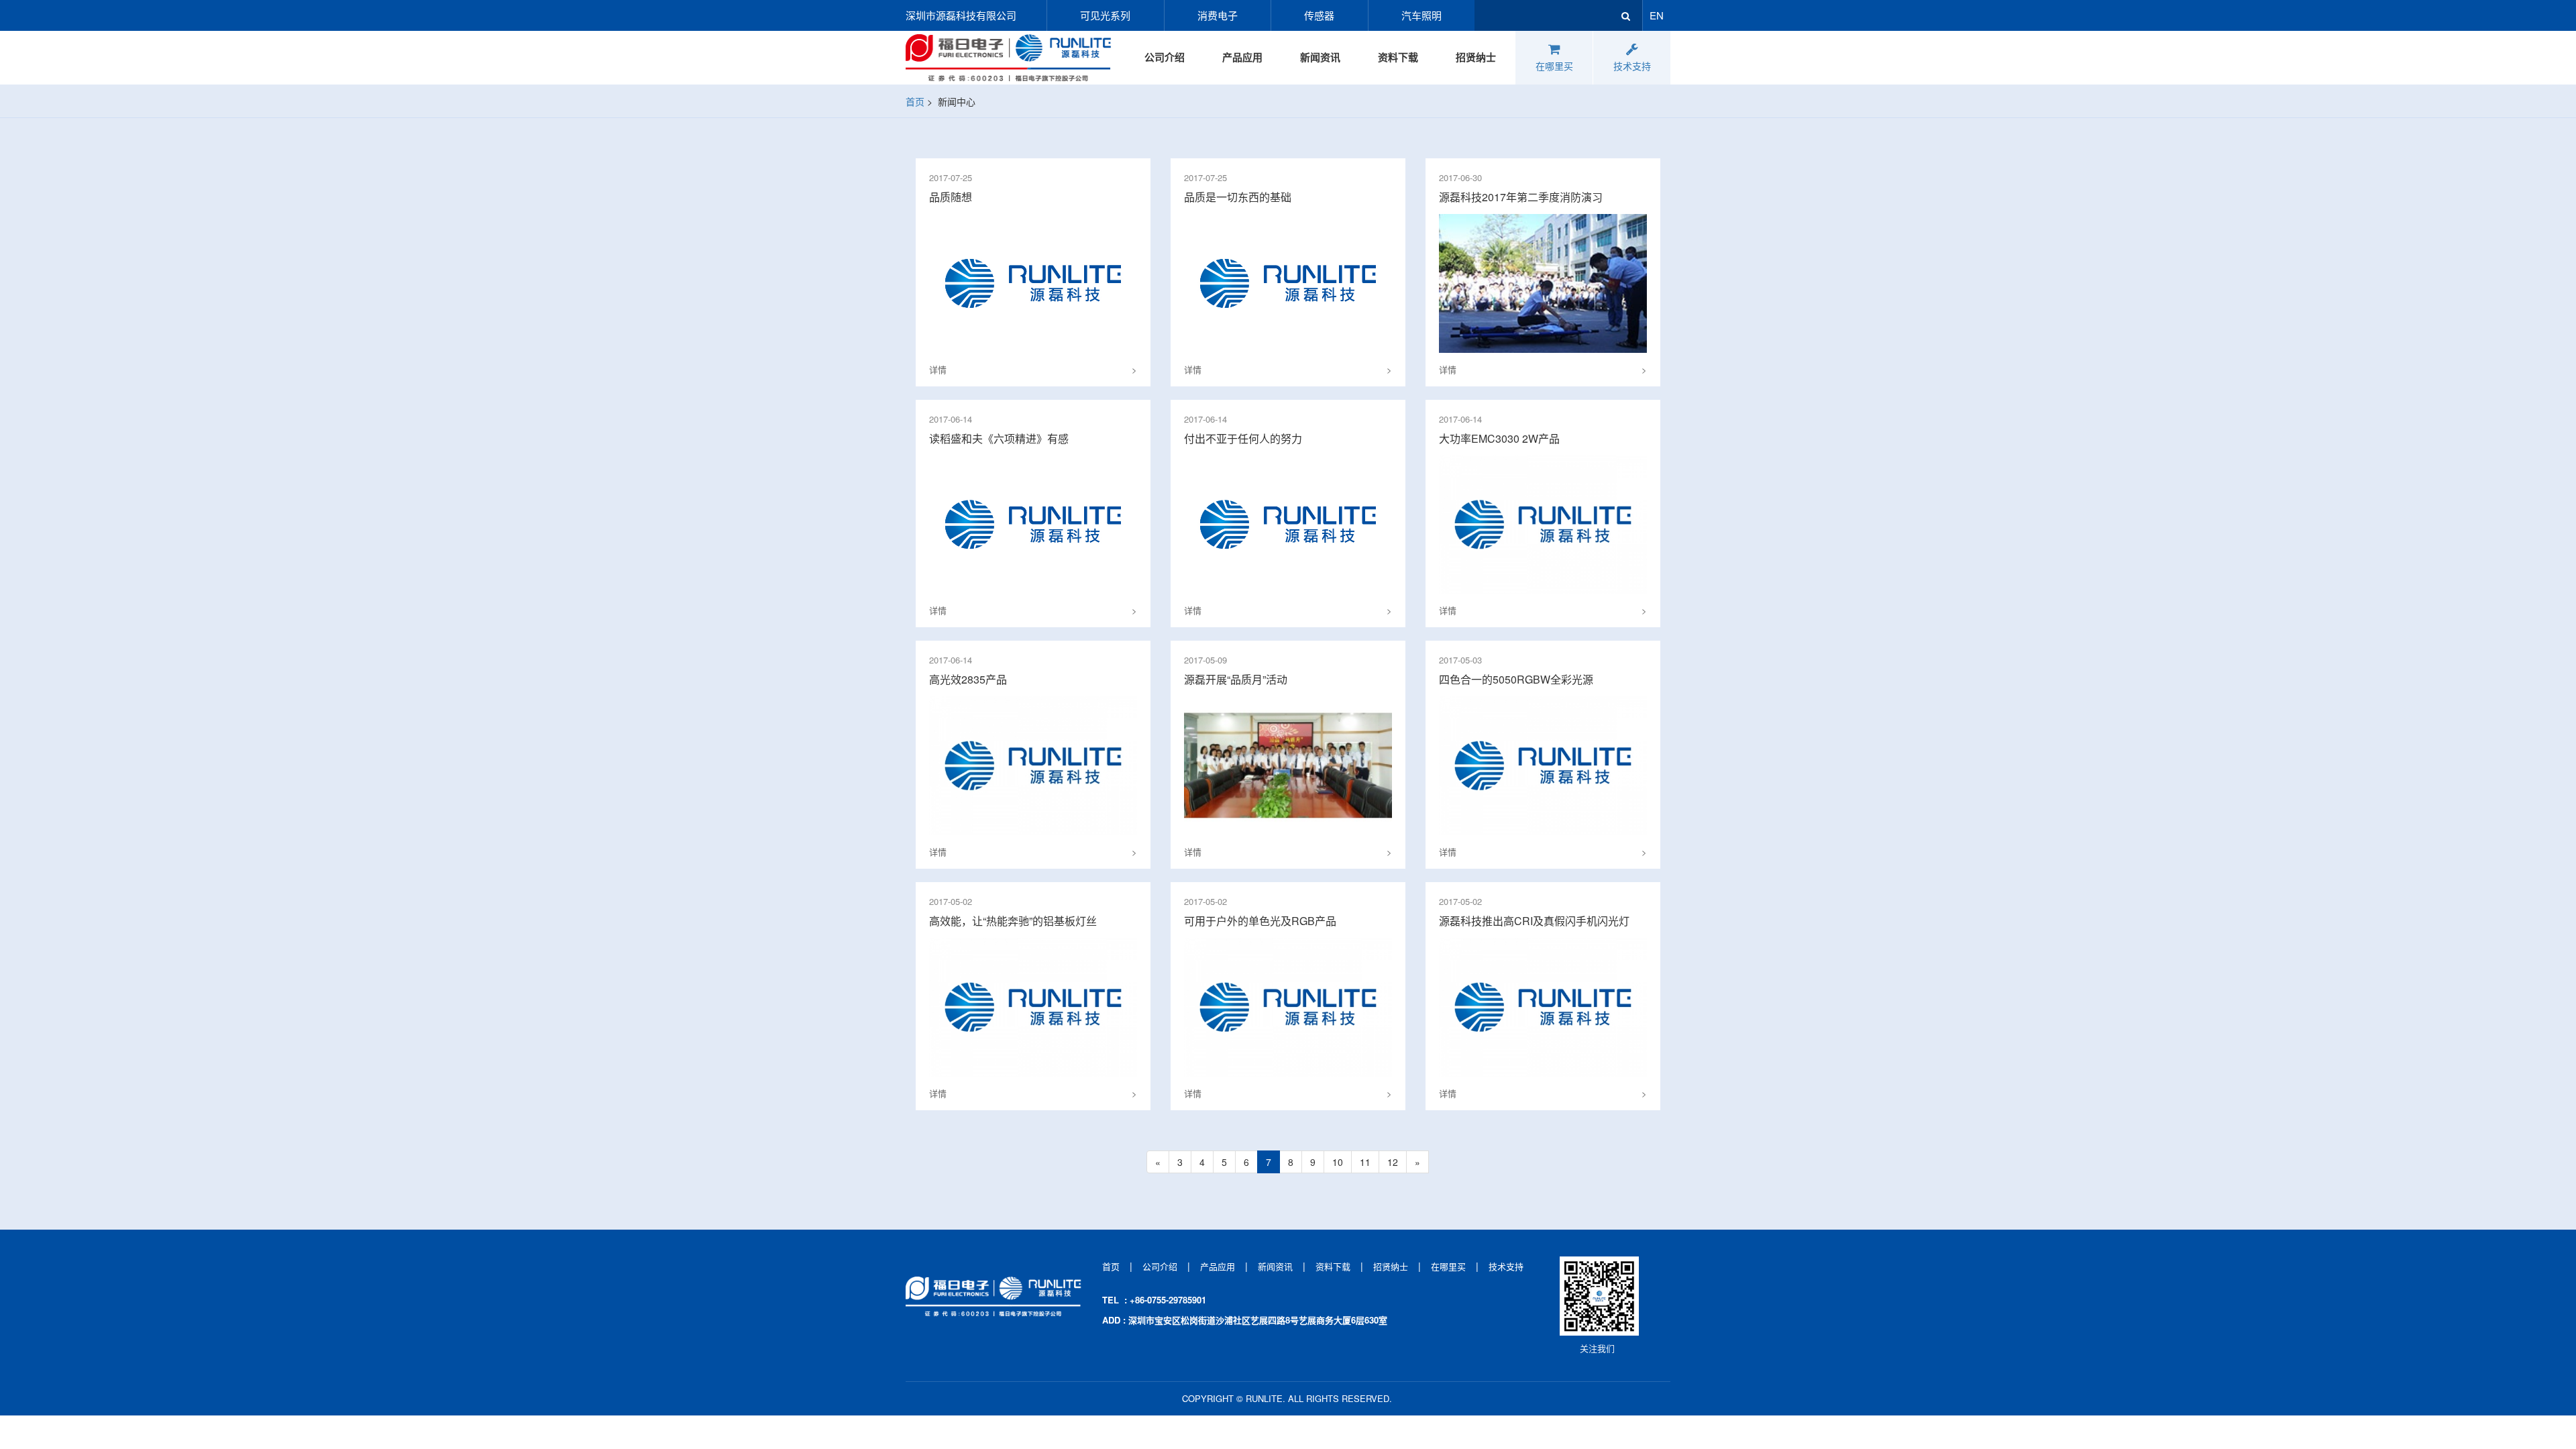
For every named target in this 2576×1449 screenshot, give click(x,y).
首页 (915, 101)
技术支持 (1632, 66)
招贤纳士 (1476, 57)
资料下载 (1398, 57)
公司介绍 (1165, 57)
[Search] (1625, 15)
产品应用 (1242, 57)
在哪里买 (1554, 66)
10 (1338, 1162)
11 (1365, 1162)
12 (1393, 1162)
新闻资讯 (1320, 57)
